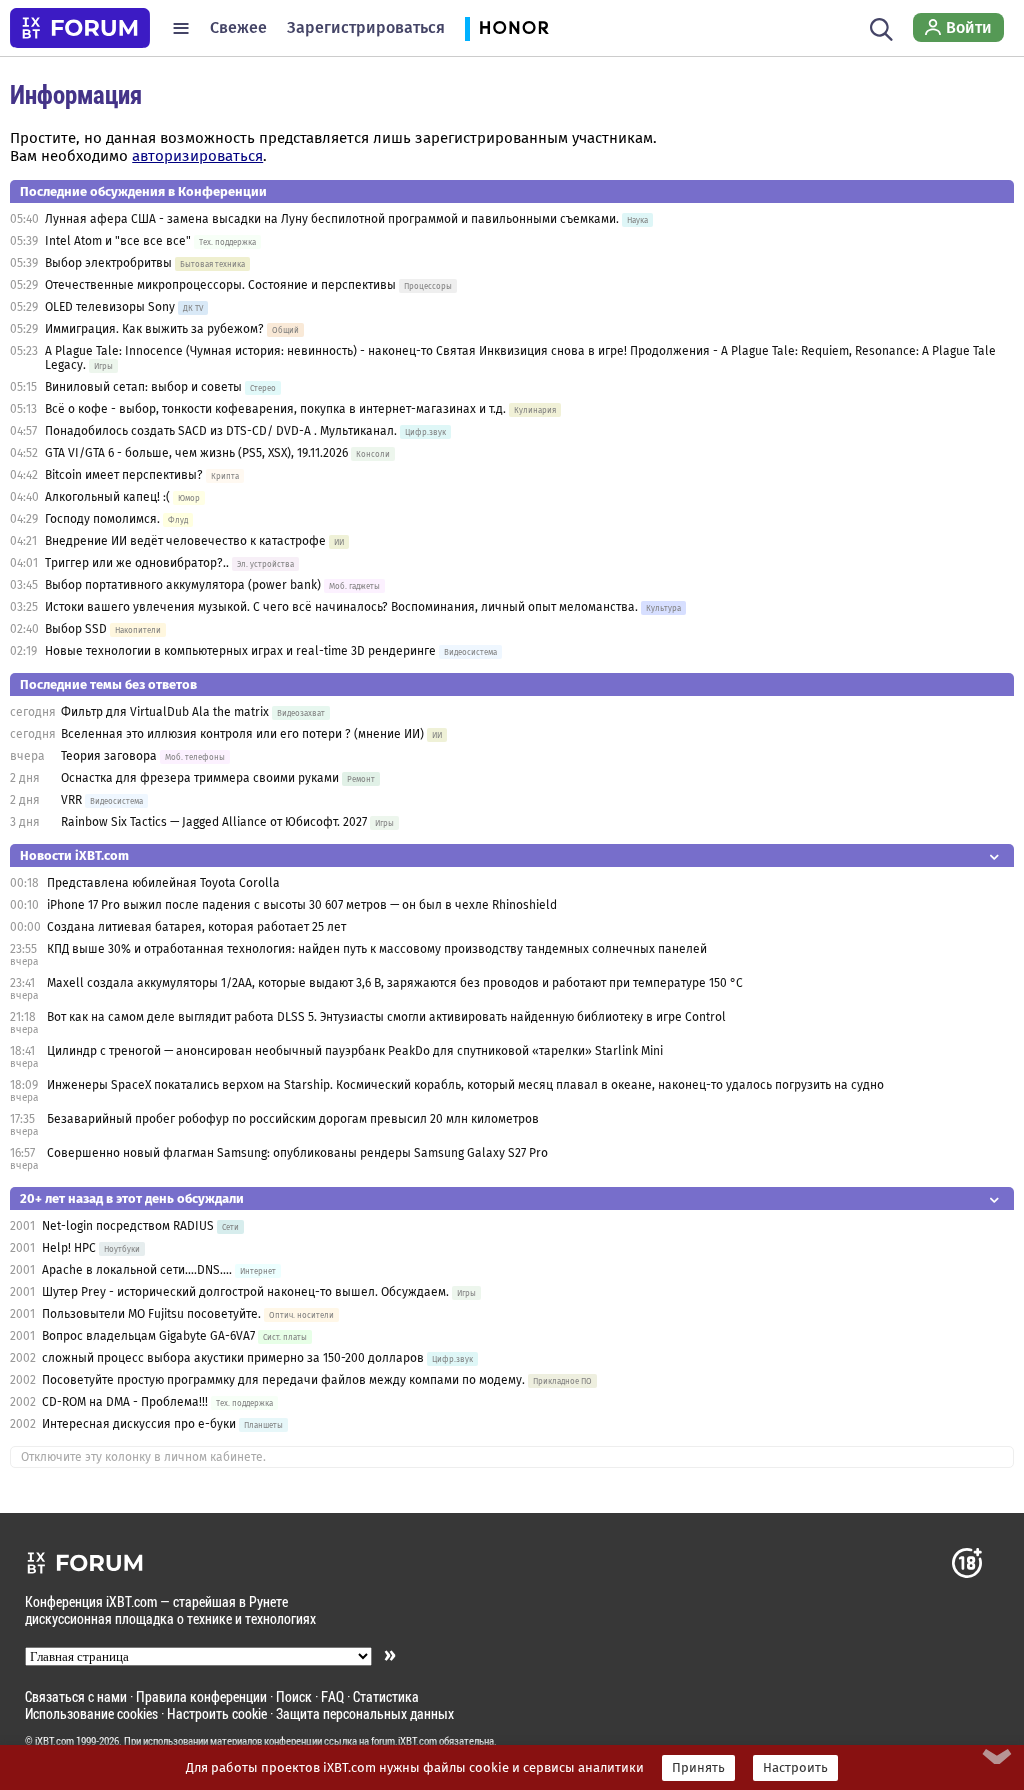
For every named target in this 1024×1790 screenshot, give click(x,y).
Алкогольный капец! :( (107, 497)
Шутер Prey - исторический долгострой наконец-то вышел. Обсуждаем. (245, 1292)
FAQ (332, 1696)
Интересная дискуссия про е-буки (139, 1424)
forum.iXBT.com (404, 1741)
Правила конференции (201, 1696)
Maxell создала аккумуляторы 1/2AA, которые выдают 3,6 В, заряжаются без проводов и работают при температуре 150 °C (395, 983)
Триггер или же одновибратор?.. (137, 563)
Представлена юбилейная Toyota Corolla (163, 883)
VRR (71, 800)
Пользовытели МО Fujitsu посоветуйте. (151, 1314)
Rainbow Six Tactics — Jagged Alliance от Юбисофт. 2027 (214, 822)
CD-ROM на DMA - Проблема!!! (125, 1402)
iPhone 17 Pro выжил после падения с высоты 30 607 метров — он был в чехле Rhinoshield (302, 905)
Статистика (386, 1696)
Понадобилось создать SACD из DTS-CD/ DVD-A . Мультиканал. (221, 431)
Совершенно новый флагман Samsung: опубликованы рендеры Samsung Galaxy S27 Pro (297, 1153)
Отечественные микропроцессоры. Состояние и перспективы (220, 285)
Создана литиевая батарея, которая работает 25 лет (196, 927)
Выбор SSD (76, 629)
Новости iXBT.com (74, 855)
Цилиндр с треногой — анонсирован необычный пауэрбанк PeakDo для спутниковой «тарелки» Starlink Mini (355, 1051)
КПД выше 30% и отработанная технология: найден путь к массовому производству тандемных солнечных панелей (377, 949)
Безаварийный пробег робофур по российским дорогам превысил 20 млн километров (293, 1119)
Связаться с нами (76, 1696)
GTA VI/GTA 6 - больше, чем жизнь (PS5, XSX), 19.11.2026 (196, 453)
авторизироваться (197, 156)
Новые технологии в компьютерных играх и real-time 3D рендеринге (240, 651)
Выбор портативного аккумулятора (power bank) (183, 585)
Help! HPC (69, 1248)
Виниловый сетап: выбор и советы (143, 387)
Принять (698, 1768)
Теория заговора (109, 756)
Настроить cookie (217, 1713)
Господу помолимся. (102, 519)
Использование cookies (91, 1713)
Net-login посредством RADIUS (128, 1226)
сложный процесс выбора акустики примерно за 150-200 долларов (233, 1358)
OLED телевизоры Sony (110, 307)
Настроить (795, 1768)
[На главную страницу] (80, 28)
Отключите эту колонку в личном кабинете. (143, 1457)
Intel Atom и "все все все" (118, 241)
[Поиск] (881, 28)
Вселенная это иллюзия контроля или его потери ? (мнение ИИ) (242, 734)
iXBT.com (54, 1741)
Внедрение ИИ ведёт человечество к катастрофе (185, 541)
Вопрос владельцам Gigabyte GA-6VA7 (148, 1336)
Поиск (294, 1696)
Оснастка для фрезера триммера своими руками (200, 778)
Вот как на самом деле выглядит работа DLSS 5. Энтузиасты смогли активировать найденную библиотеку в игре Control (386, 1017)
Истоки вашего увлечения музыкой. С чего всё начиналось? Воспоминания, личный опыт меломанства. (341, 607)
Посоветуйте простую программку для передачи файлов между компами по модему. (283, 1380)
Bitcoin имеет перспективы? (124, 475)
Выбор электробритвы (108, 263)
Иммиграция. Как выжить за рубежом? (154, 329)
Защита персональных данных (365, 1713)
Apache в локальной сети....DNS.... (137, 1270)
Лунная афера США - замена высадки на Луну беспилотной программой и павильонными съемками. (332, 219)
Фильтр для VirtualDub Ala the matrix (165, 712)
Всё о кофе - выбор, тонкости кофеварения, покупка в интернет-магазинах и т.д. (275, 409)
